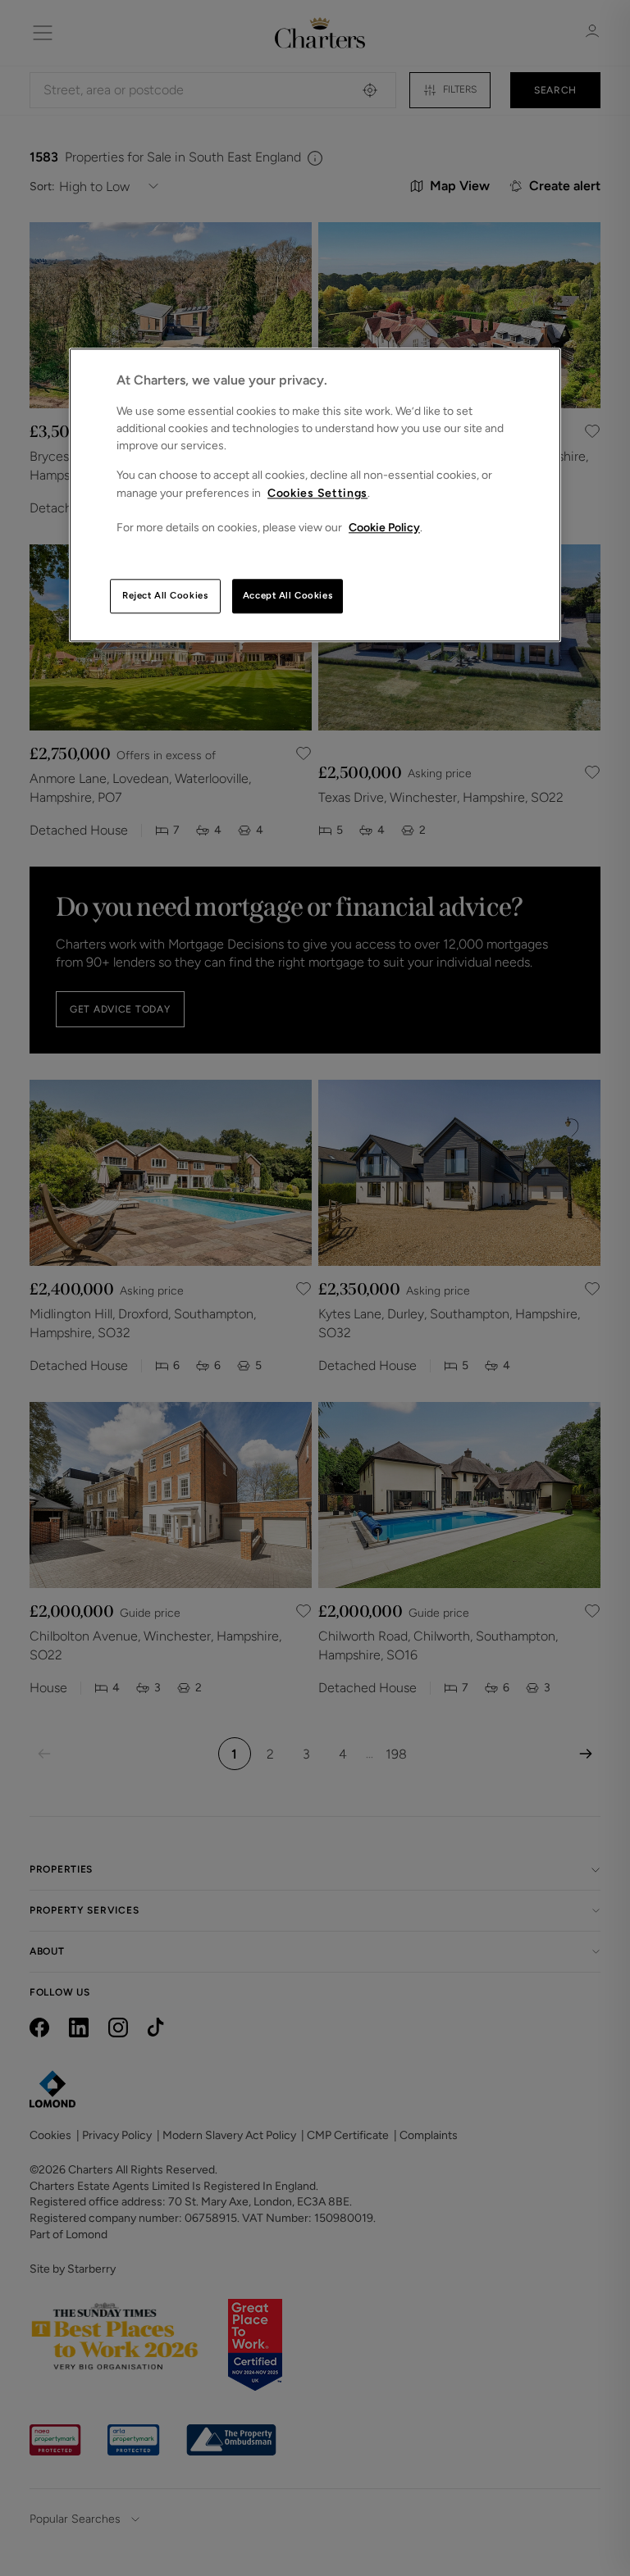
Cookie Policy (384, 528)
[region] (315, 496)
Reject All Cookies (165, 596)
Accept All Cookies (288, 596)
